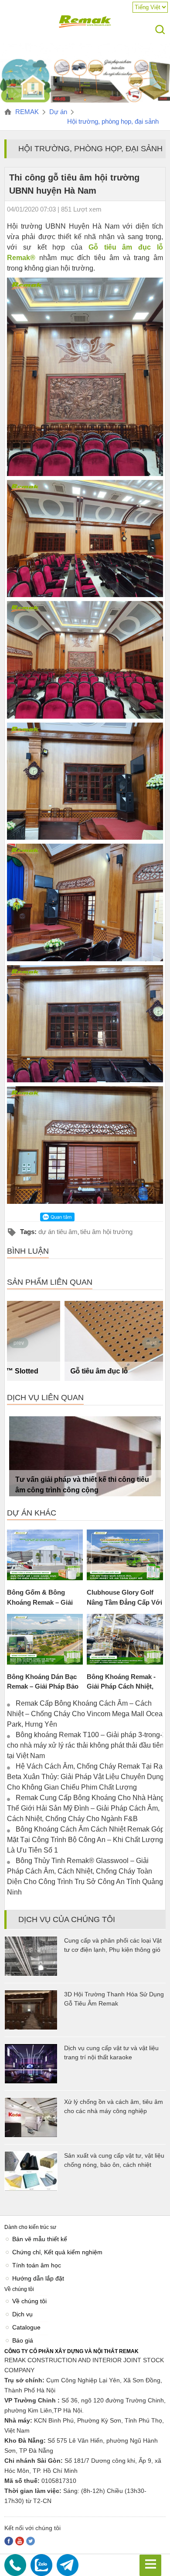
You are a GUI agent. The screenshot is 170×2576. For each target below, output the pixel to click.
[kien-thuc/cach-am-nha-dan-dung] (85, 102)
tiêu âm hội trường (106, 1232)
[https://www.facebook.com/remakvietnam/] (9, 2541)
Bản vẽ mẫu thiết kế (40, 2239)
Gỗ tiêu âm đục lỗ (44, 1371)
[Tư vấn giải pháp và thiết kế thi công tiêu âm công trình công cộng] (85, 1456)
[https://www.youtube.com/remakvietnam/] (20, 2541)
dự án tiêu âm (58, 1232)
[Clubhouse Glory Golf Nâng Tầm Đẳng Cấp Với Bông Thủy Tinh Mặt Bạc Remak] (125, 1555)
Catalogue (26, 2327)
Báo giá (23, 2340)
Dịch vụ (22, 2314)
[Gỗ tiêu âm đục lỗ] (85, 1341)
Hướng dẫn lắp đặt (38, 2278)
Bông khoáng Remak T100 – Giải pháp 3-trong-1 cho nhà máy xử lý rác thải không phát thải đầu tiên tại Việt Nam (87, 1745)
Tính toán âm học (37, 2265)
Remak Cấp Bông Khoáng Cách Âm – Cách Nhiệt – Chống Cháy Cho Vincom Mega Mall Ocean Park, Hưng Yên (87, 1714)
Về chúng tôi (29, 2301)
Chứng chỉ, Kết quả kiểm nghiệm (57, 2252)
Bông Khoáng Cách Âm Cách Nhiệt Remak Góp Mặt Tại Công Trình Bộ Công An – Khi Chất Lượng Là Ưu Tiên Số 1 (86, 1840)
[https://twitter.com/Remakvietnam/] (31, 2541)
